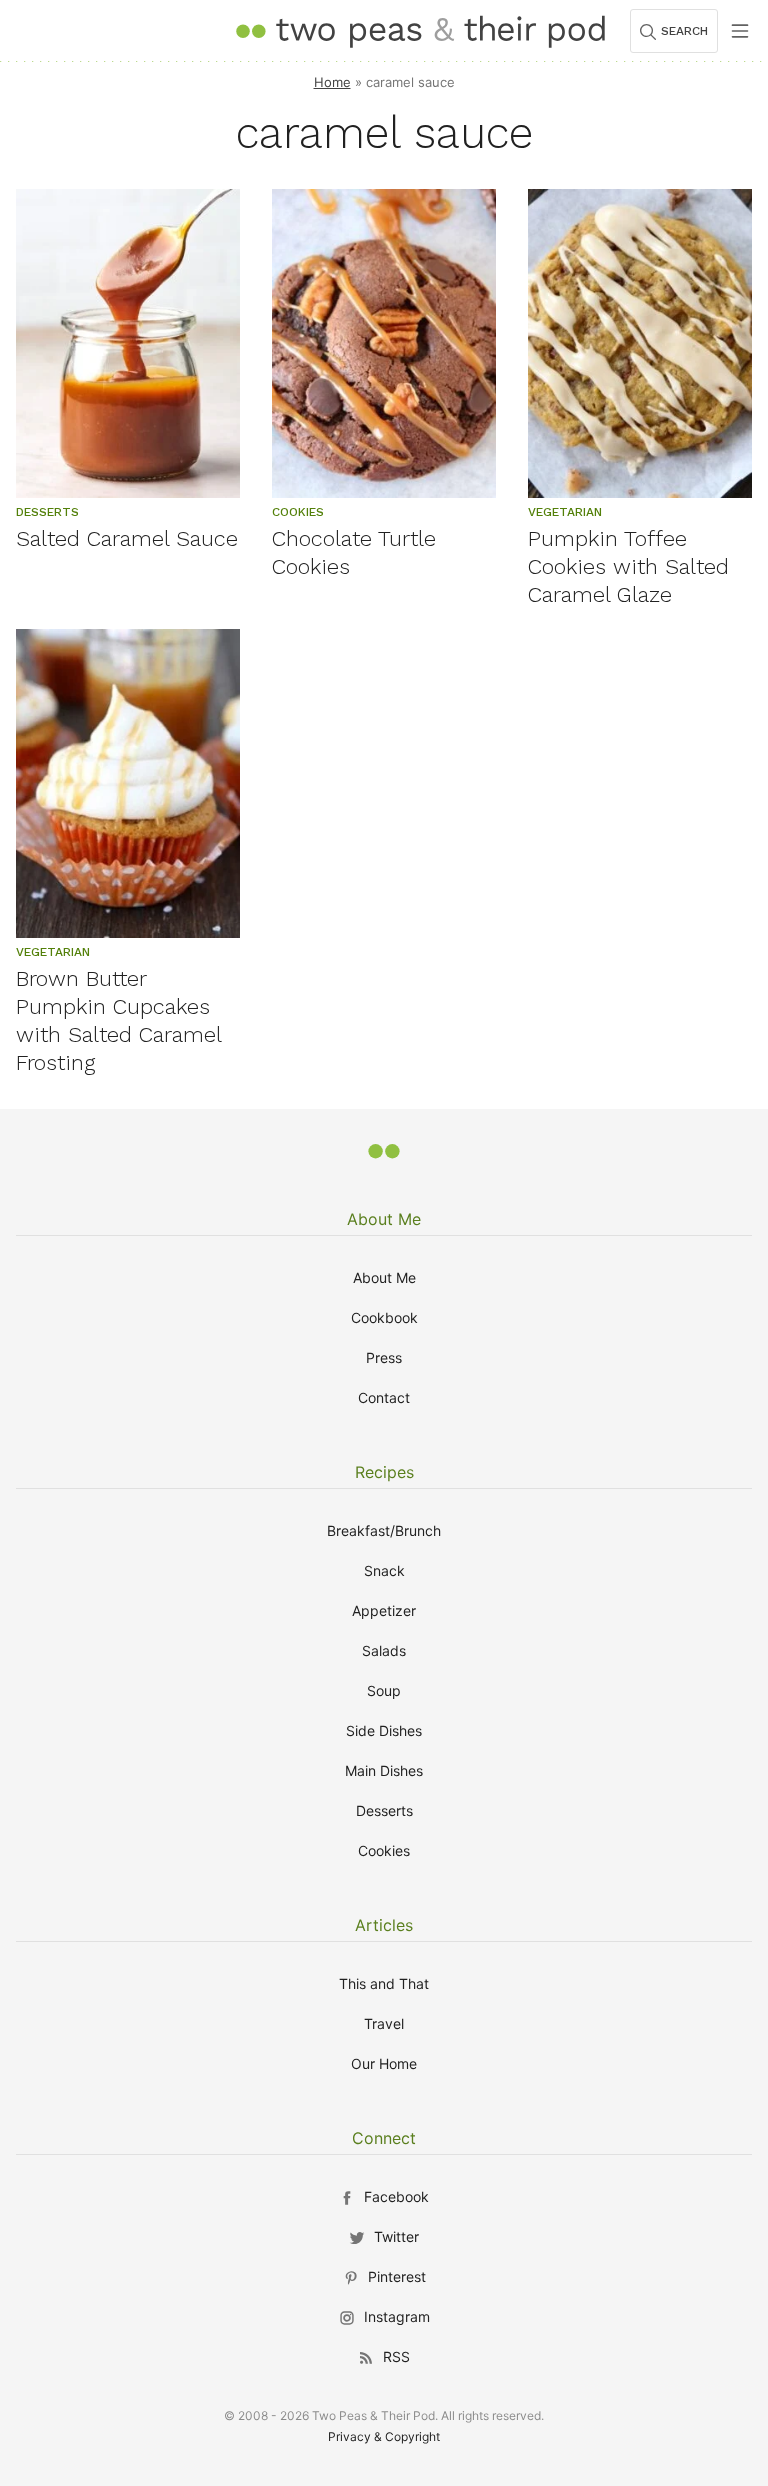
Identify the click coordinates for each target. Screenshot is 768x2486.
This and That (384, 1983)
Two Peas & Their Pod (420, 30)
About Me (384, 1219)
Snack (384, 1570)
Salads (384, 1650)
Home (332, 82)
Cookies (384, 1850)
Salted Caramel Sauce (127, 538)
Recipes (384, 1472)
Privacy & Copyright (384, 2436)
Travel (384, 2023)
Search (684, 31)
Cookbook (384, 1317)
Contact (384, 1397)
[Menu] (740, 31)
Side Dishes (384, 1730)
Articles (384, 1925)
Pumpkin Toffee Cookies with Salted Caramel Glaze (628, 566)
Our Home (384, 2063)
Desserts (384, 1810)
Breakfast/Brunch (384, 1530)
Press (384, 1357)
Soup (384, 1690)
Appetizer (384, 1610)
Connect (384, 2138)
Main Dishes (384, 1770)
